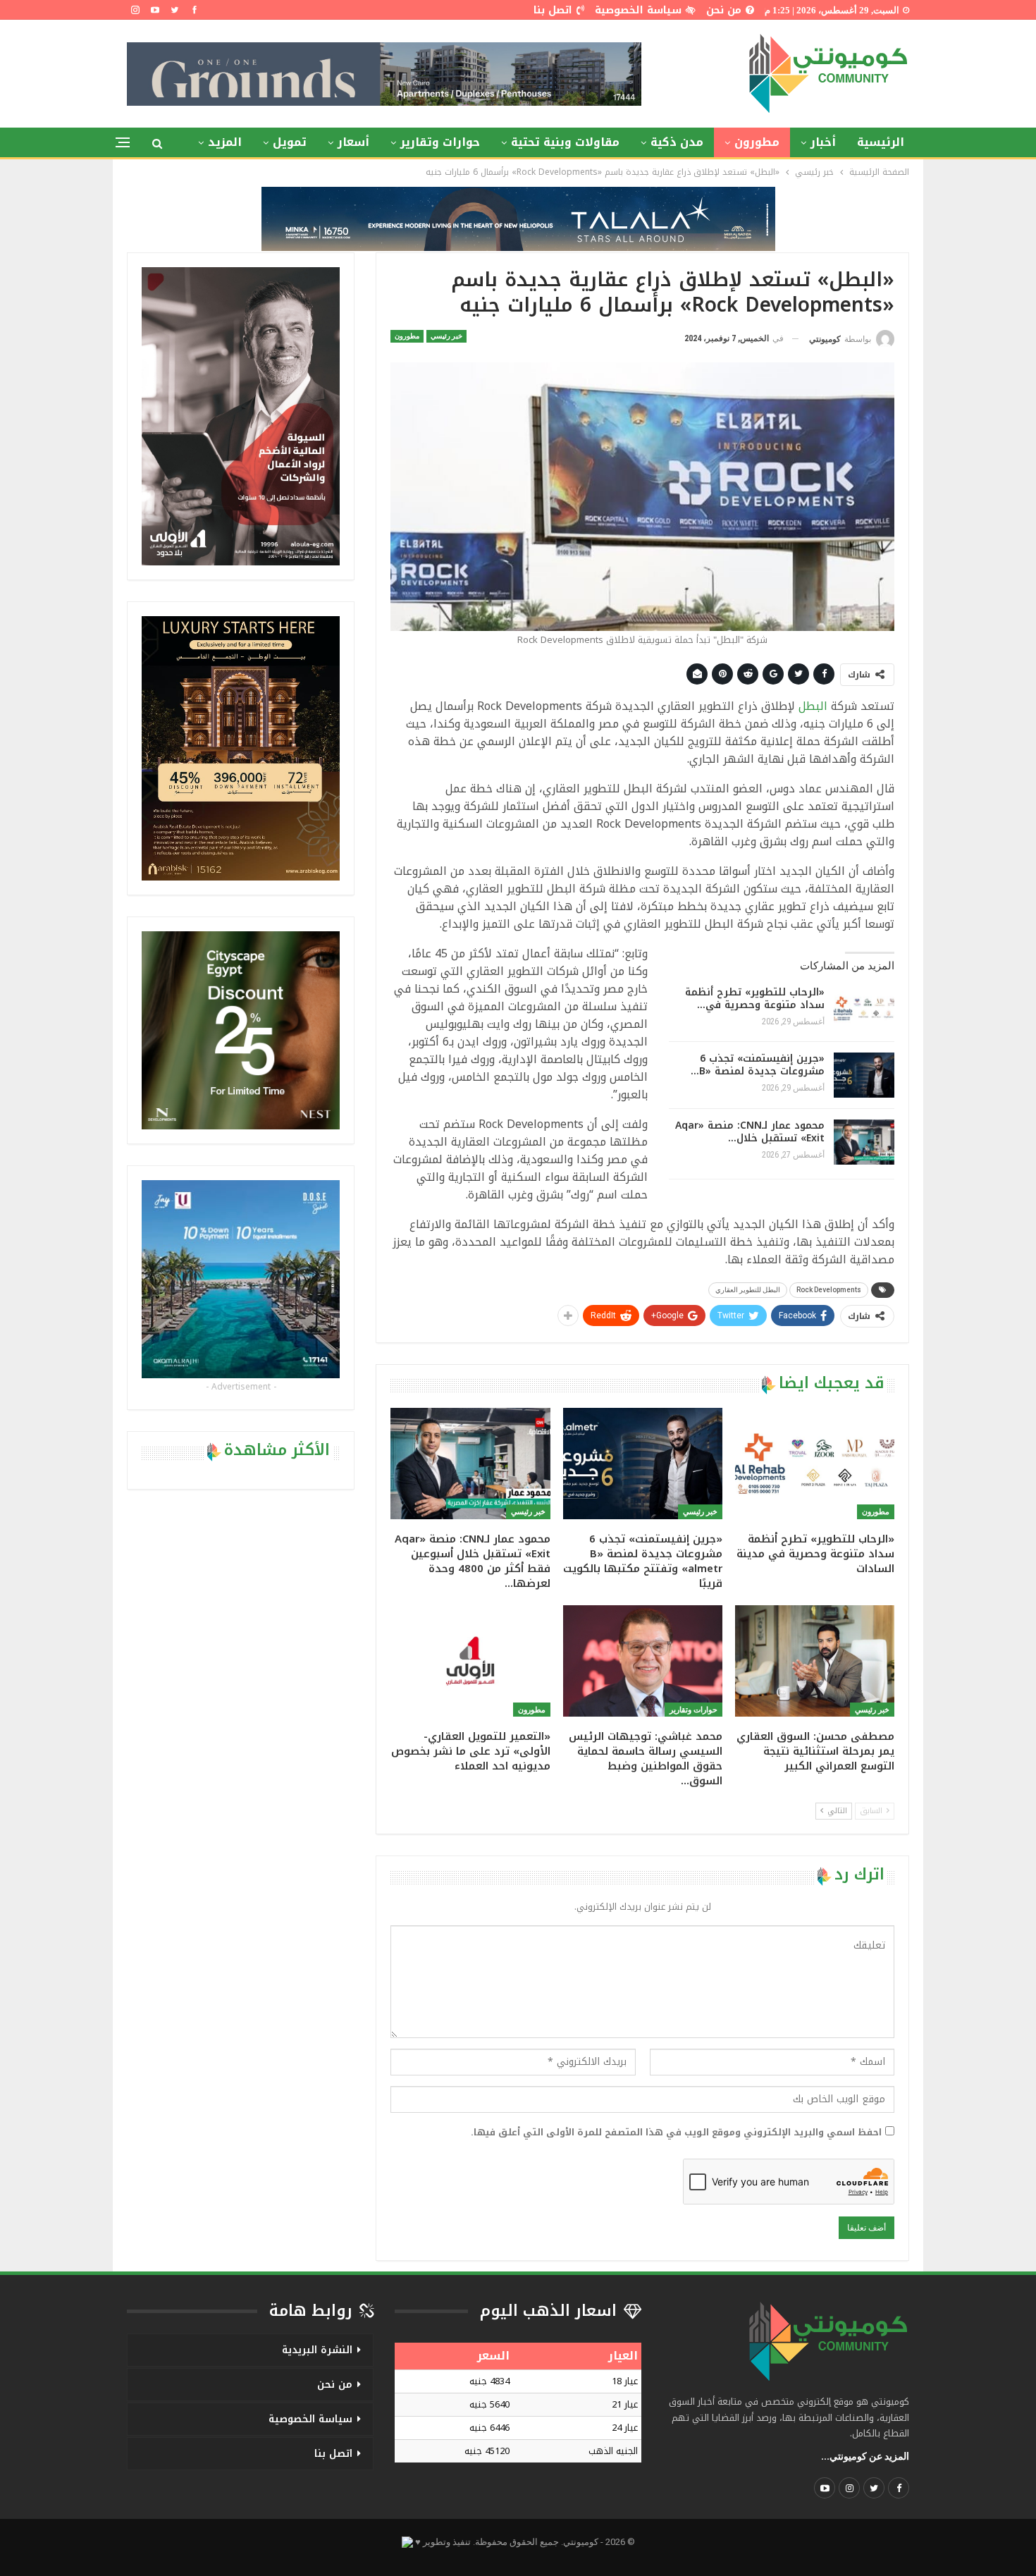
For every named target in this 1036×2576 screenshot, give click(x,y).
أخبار (823, 142)
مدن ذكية (677, 142)
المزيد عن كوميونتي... (865, 2456)
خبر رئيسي (446, 336)
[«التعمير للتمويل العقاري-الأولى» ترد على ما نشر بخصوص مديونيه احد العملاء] (470, 1661)
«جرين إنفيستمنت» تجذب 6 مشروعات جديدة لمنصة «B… (758, 1065)
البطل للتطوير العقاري (748, 1290)
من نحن (724, 10)
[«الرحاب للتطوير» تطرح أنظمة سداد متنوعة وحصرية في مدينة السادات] (864, 1009)
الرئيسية (881, 142)
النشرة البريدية (317, 2350)
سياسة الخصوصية (638, 10)
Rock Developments (829, 1290)
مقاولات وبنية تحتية (565, 142)
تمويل (290, 142)
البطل (813, 706)
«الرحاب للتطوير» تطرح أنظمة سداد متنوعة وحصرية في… (755, 999)
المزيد (225, 142)
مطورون (757, 142)
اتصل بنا (553, 10)
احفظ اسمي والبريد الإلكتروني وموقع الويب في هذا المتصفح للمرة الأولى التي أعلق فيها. (676, 2133)
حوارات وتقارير (440, 142)
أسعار (353, 142)
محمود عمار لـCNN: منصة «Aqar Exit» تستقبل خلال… (750, 1132)
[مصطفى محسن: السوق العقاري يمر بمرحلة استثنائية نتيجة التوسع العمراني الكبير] (815, 1661)
